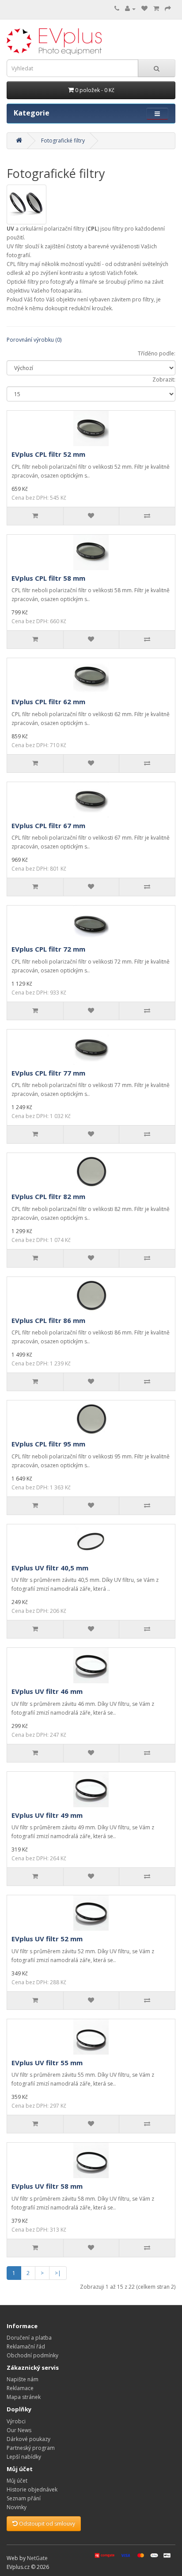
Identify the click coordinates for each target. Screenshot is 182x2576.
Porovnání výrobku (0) (34, 340)
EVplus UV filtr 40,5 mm (50, 1568)
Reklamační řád (26, 2347)
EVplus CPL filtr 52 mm (48, 454)
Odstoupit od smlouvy (46, 2524)
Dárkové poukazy (28, 2439)
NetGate (37, 2558)
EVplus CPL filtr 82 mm (48, 1196)
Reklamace (20, 2388)
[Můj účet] (130, 9)
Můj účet (17, 2481)
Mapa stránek (24, 2397)
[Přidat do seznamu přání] (91, 516)
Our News (19, 2430)
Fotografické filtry (63, 141)
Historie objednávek (32, 2489)
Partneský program (31, 2448)
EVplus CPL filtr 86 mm (48, 1320)
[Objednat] (168, 9)
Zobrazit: (164, 380)
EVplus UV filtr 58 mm (47, 2186)
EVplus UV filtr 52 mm (47, 1939)
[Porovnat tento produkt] (147, 516)
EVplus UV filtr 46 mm (47, 1691)
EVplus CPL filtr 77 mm (48, 1073)
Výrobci (16, 2421)
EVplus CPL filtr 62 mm (48, 702)
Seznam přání (24, 2498)
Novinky (17, 2507)
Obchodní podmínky (32, 2355)
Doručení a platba (29, 2338)
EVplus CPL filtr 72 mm (48, 949)
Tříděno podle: (157, 353)
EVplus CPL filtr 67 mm (48, 825)
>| (58, 2273)
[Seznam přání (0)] (144, 9)
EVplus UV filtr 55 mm (47, 2063)
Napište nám (23, 2379)
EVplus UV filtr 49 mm (47, 1815)
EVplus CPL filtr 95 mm (48, 1444)
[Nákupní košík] (156, 9)
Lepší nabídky (24, 2457)
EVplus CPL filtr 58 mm (48, 578)
